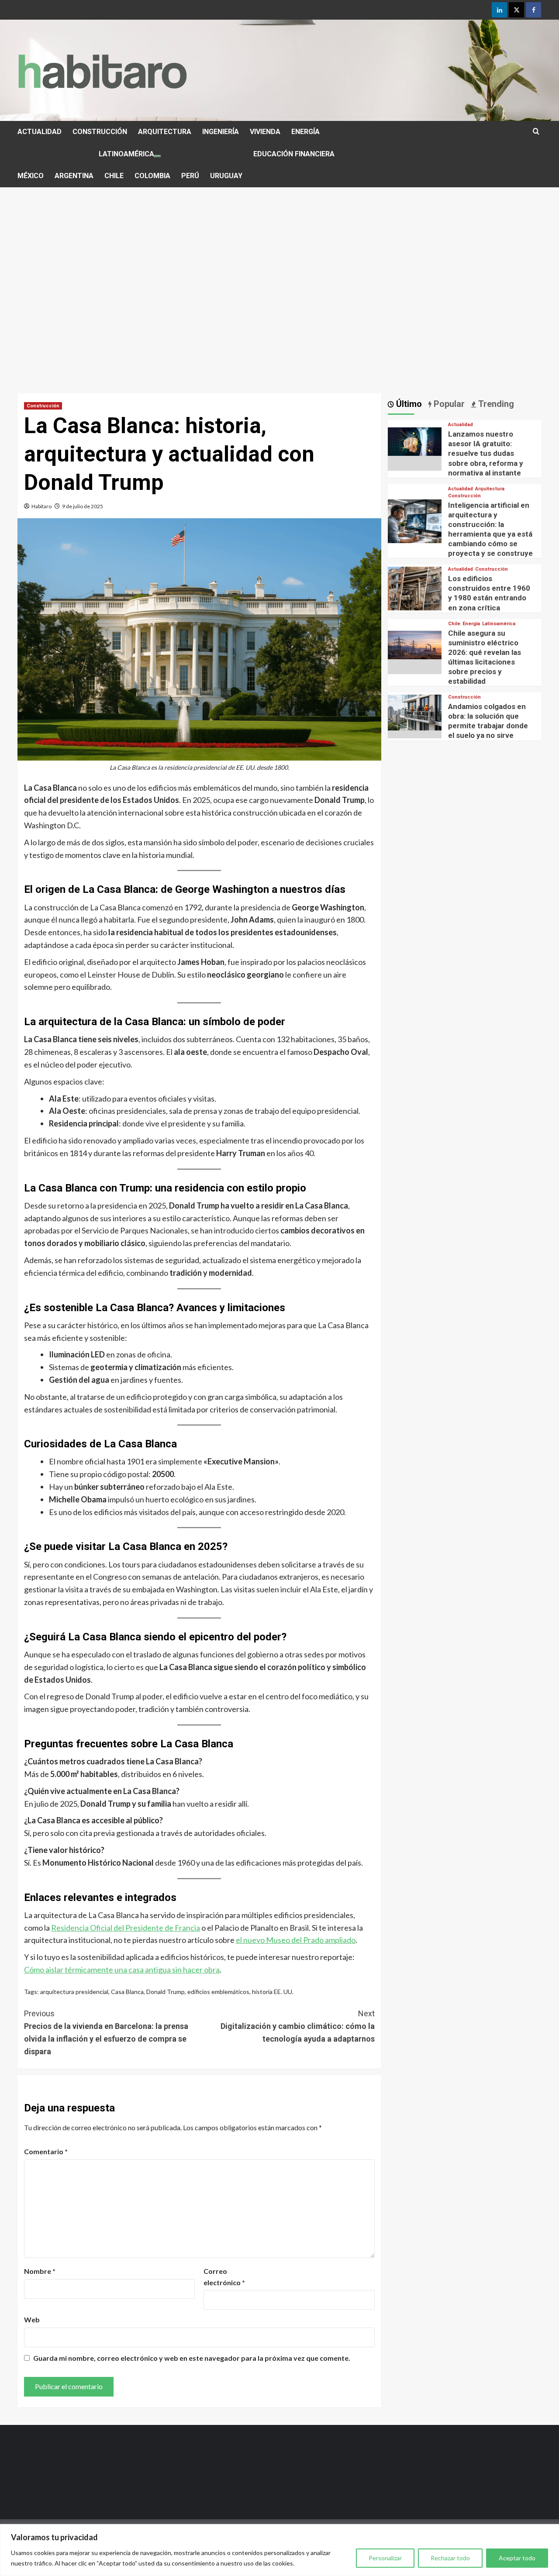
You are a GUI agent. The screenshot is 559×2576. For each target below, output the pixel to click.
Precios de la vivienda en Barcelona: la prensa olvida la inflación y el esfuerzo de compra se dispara (106, 2032)
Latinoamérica (499, 624)
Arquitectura (490, 489)
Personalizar (385, 2558)
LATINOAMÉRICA (126, 154)
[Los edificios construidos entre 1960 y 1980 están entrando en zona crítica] (415, 593)
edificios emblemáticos (218, 1992)
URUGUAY (226, 176)
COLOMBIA (152, 176)
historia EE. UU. (273, 1992)
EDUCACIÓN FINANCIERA (294, 154)
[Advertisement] (279, 319)
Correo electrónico (224, 2277)
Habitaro (41, 506)
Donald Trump (166, 1992)
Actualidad (461, 425)
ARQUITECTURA (165, 132)
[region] (279, 2550)
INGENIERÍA (221, 132)
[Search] (536, 132)
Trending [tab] (495, 404)
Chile (454, 624)
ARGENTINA (74, 176)
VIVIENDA (265, 132)
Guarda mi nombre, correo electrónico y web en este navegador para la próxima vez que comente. (192, 2358)
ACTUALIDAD (40, 132)
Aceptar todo (517, 2558)
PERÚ (190, 176)
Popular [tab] (448, 404)
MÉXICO (31, 176)
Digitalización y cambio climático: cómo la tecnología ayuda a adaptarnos (297, 2026)
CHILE (114, 176)
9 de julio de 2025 (83, 506)
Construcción (43, 406)
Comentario (46, 2151)
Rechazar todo (450, 2558)
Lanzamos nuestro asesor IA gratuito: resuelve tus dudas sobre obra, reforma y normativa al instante (486, 454)
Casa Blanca (127, 1992)
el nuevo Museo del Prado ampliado (296, 1940)
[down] (158, 156)
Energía (471, 624)
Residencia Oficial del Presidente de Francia (126, 1928)
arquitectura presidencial (74, 1992)
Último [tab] (408, 404)
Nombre (40, 2271)
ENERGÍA (305, 132)
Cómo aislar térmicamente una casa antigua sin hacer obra (122, 1970)
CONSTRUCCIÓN (100, 132)
